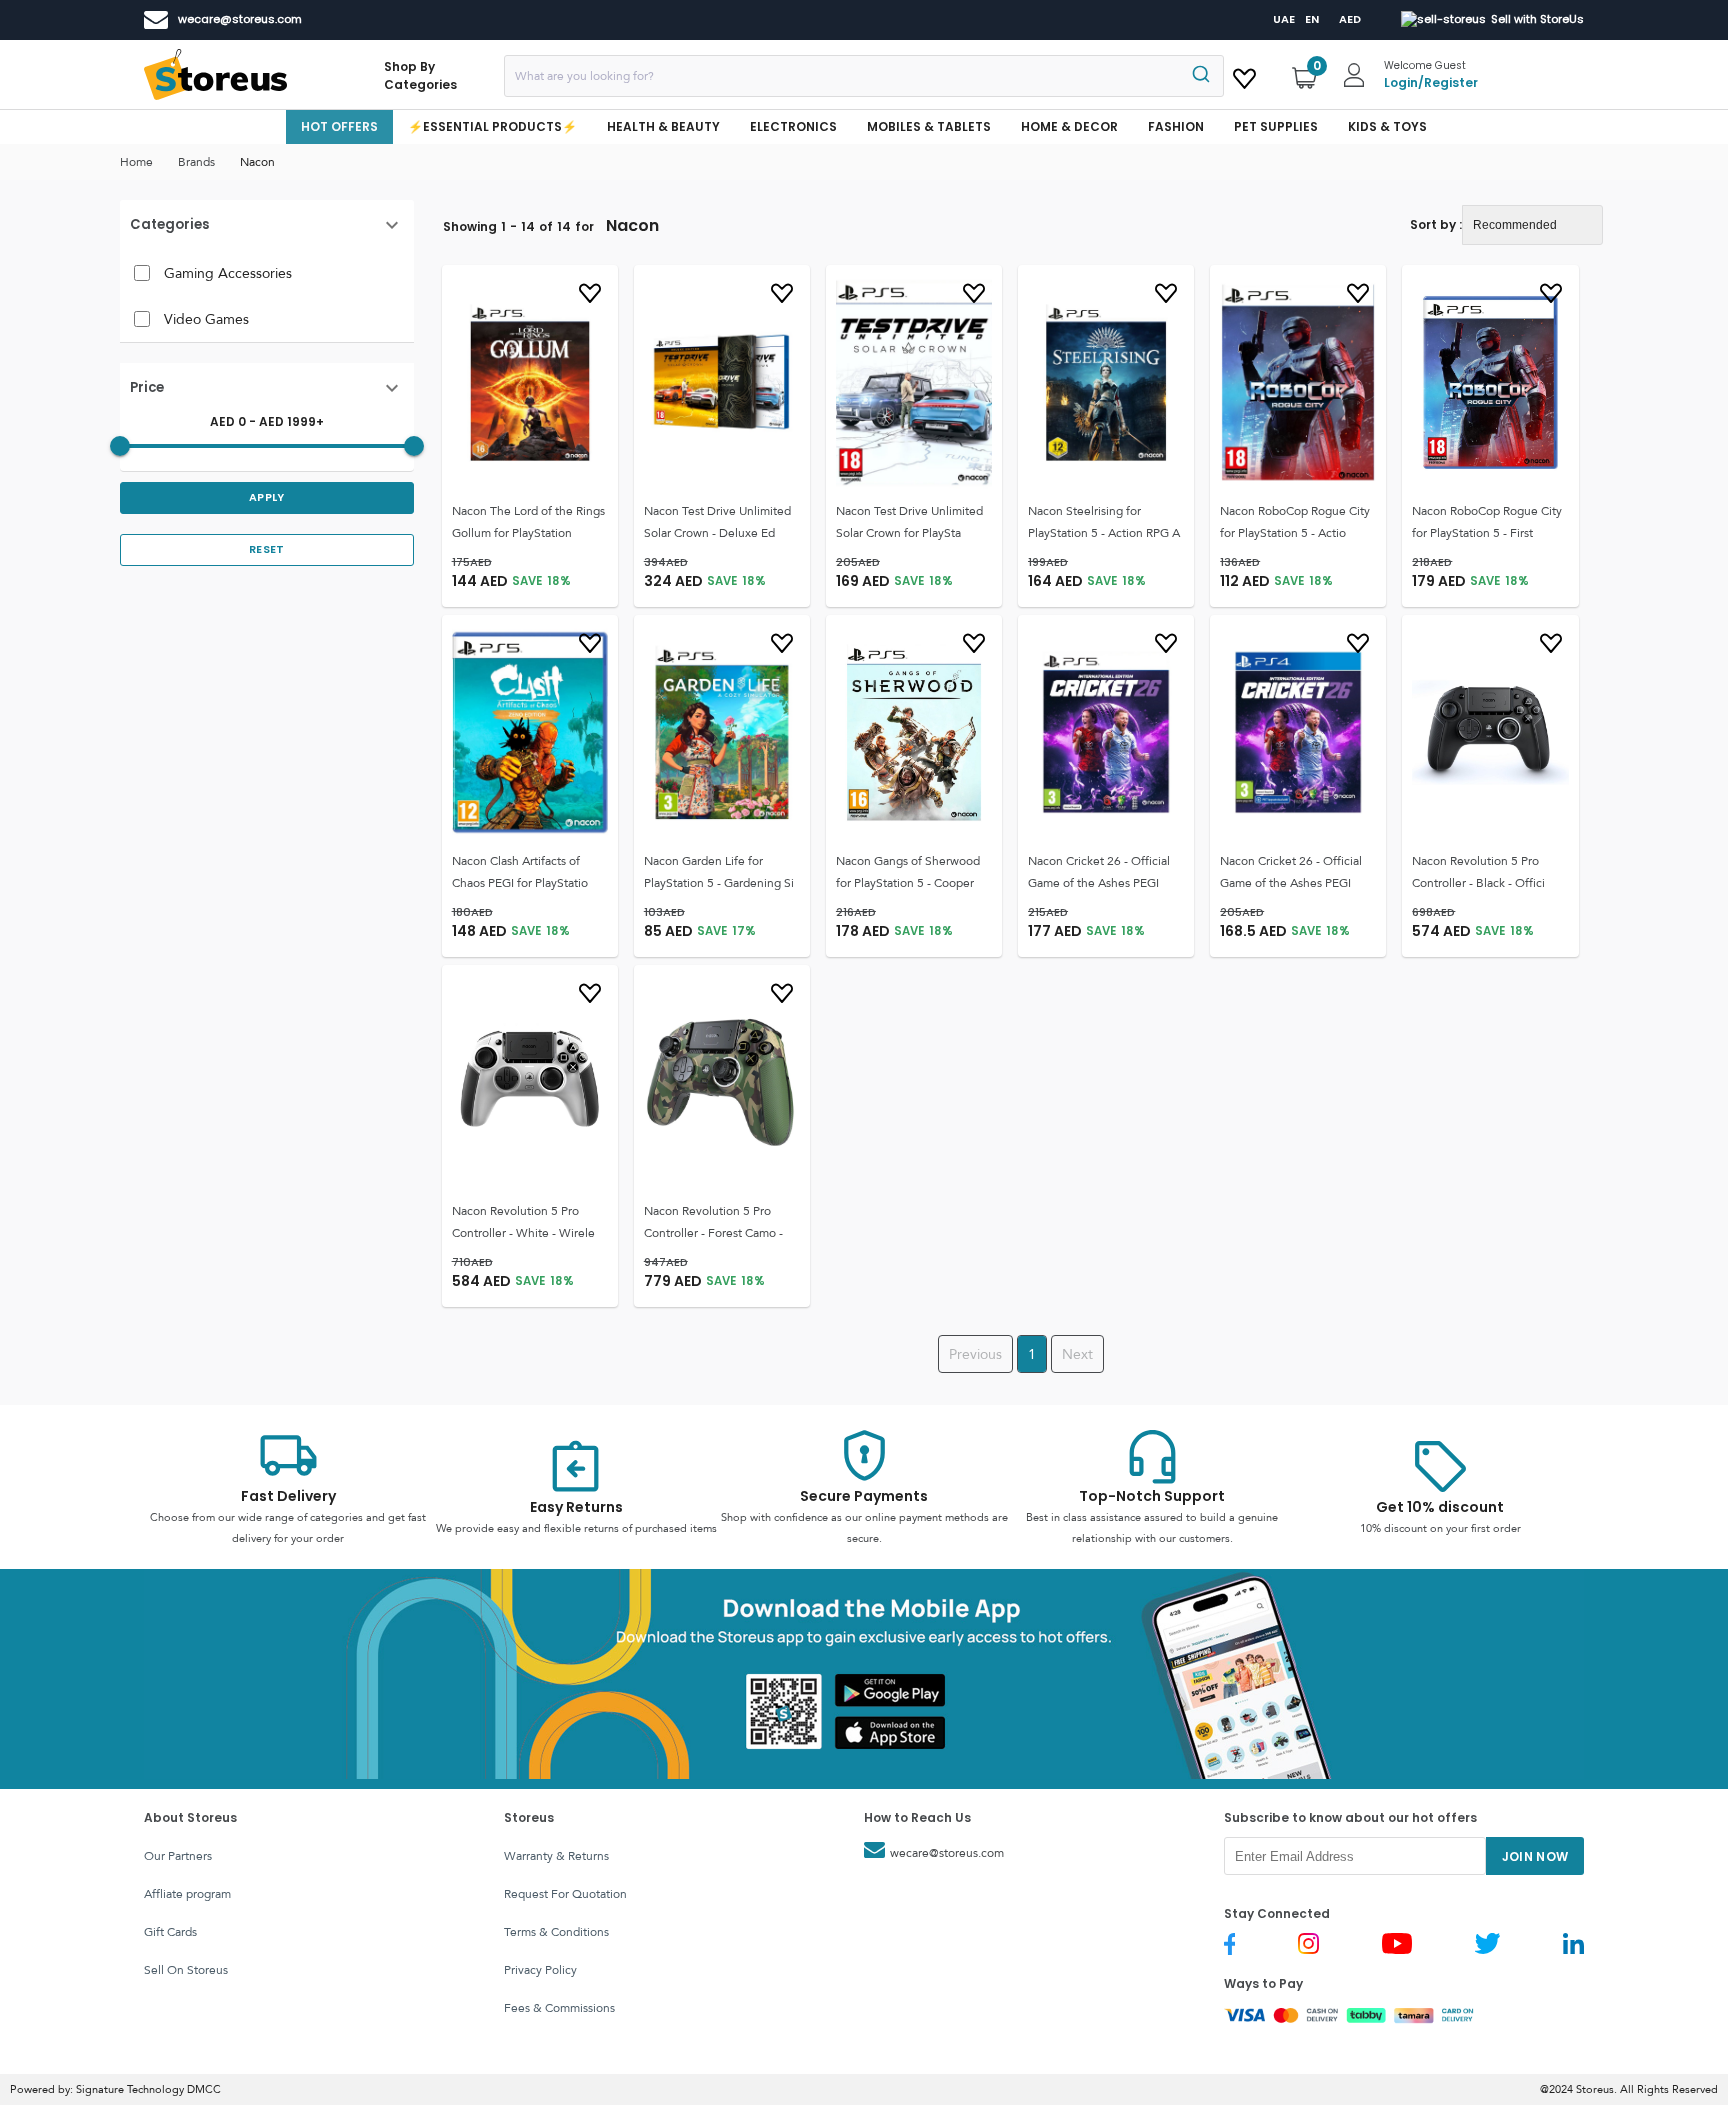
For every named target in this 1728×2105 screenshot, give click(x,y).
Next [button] (1077, 1354)
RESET (267, 549)
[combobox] (864, 76)
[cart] (1244, 75)
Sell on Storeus (186, 1970)
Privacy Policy (540, 1970)
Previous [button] (975, 1354)
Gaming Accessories (228, 273)
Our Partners (178, 1856)
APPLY (267, 497)
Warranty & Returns (556, 1856)
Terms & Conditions (556, 1932)
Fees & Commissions (559, 2008)
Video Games (206, 319)
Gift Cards (170, 1932)
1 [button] (1032, 1354)
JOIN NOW (1535, 1856)
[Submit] (1199, 76)
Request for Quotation (565, 1894)
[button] (267, 225)
